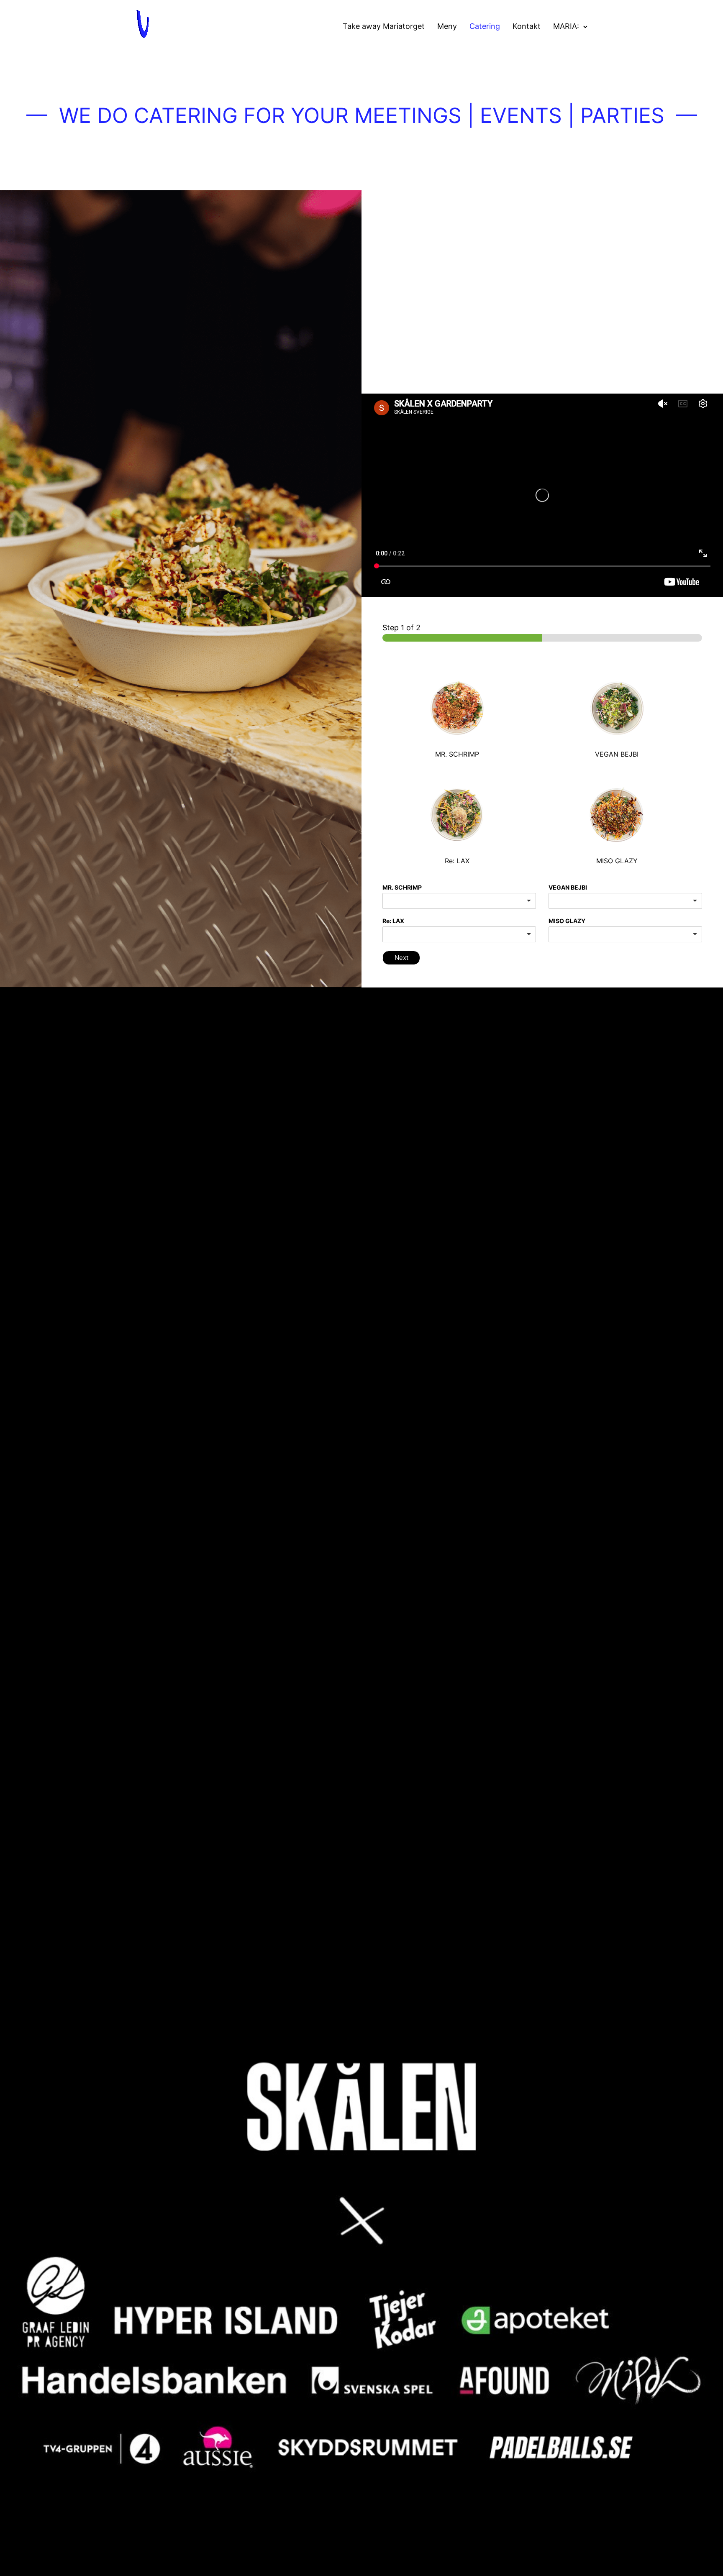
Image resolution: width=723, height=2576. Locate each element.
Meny (447, 26)
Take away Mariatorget (384, 26)
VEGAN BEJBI (568, 887)
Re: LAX (393, 921)
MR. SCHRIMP (402, 887)
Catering (485, 26)
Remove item (687, 901)
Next (401, 958)
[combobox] (459, 901)
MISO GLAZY (567, 921)
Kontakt (527, 26)
